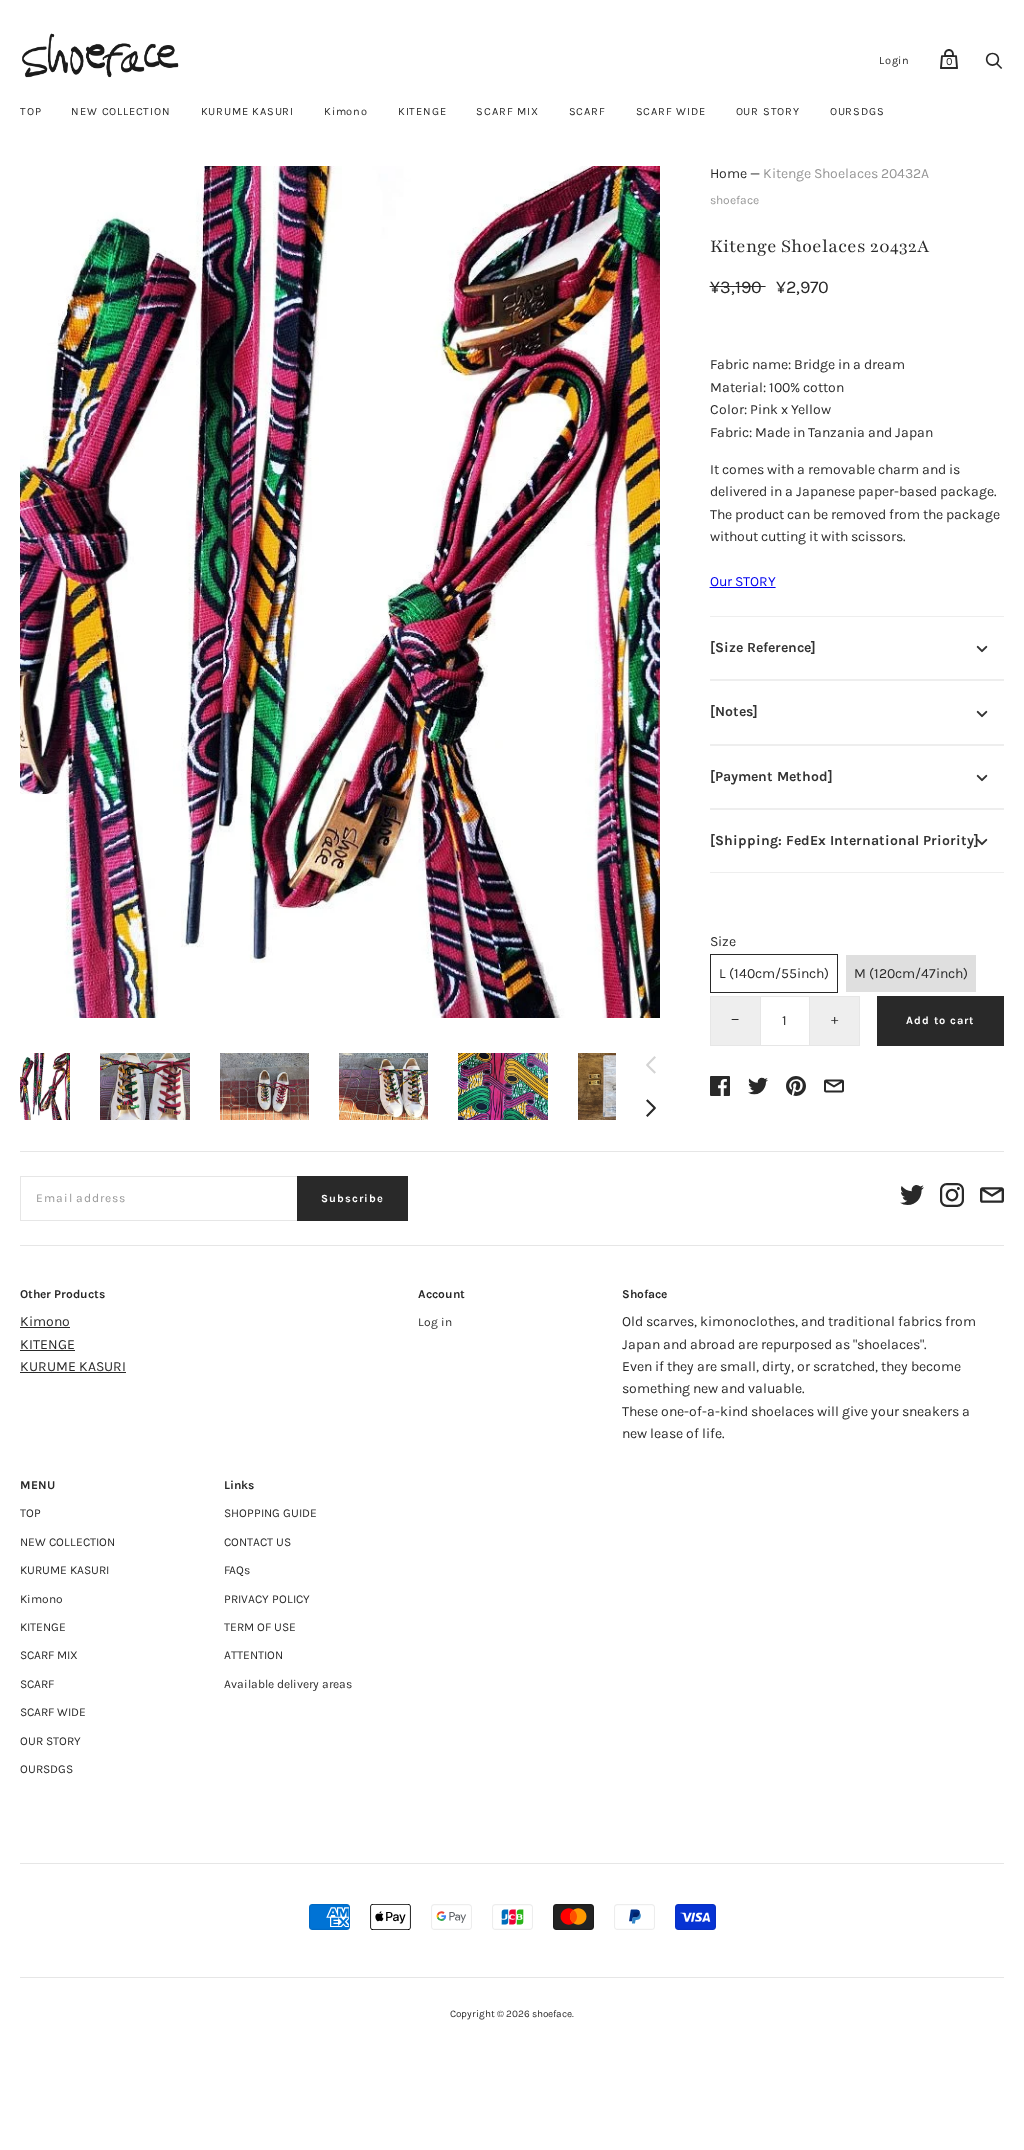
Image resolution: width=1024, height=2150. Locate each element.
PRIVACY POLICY (267, 1599)
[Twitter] (912, 1198)
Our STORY (743, 581)
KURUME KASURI (247, 111)
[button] (45, 1086)
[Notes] (734, 711)
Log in (435, 1322)
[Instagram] (952, 1198)
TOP (30, 111)
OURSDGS (857, 111)
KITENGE (422, 111)
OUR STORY (768, 111)
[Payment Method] (771, 776)
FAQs (237, 1570)
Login (894, 60)
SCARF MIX (507, 111)
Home (728, 173)
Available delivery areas (288, 1684)
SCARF (587, 111)
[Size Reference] (763, 647)
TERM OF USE (260, 1627)
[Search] (994, 66)
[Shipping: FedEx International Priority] (844, 840)
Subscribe (352, 1198)
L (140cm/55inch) (774, 973)
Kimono (346, 111)
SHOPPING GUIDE (270, 1513)
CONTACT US (257, 1542)
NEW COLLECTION (120, 111)
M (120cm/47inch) (911, 973)
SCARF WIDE (671, 111)
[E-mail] (992, 1198)
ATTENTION (253, 1655)
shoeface (734, 200)
